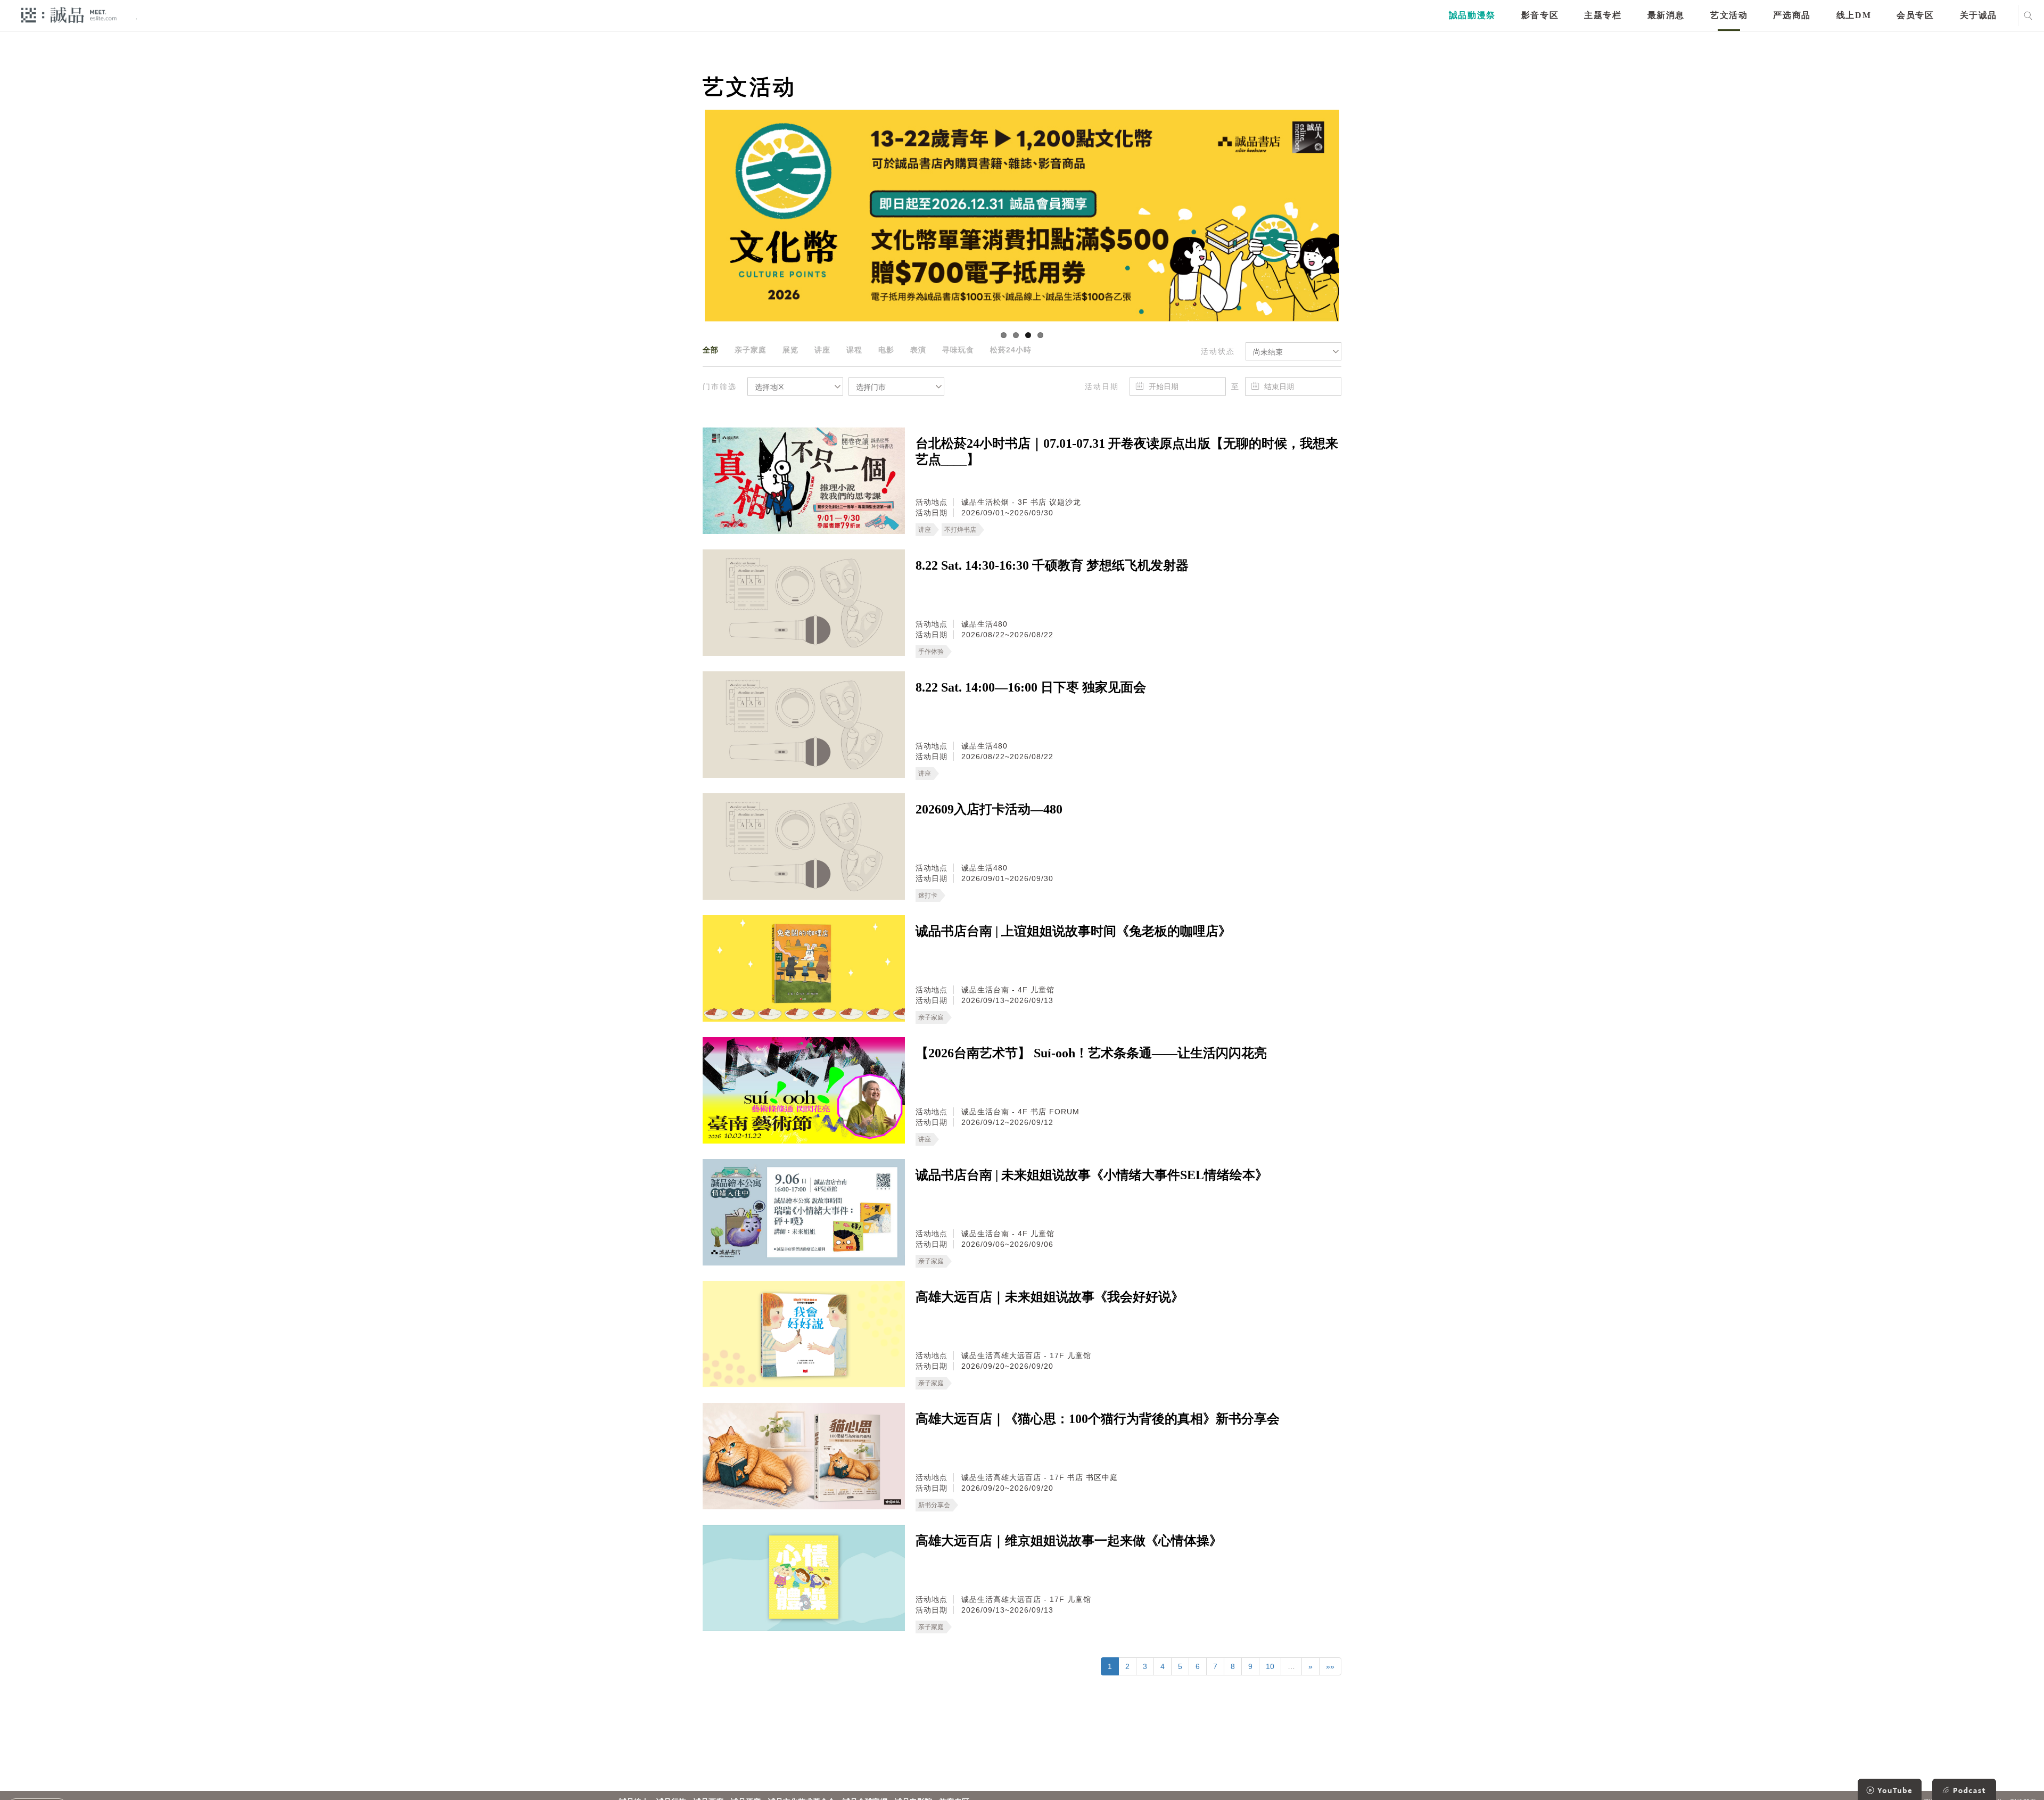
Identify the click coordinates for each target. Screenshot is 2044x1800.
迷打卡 (928, 895)
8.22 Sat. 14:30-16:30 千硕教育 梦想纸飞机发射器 (1052, 565)
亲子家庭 (751, 350)
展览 (790, 350)
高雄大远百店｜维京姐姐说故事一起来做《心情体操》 (1069, 1541)
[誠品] (69, 15)
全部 (711, 350)
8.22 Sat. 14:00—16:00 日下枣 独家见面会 (1031, 687)
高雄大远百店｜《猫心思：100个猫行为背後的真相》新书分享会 (1098, 1419)
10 (1270, 1666)
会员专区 (1915, 15)
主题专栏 (1603, 15)
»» (1330, 1666)
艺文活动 (1729, 15)
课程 (854, 350)
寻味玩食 (958, 350)
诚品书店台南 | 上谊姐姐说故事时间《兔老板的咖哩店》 (1073, 931)
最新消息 (1666, 15)
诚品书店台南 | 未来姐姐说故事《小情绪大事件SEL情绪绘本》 (1092, 1175)
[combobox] (1293, 351)
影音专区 (1540, 15)
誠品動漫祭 (1472, 15)
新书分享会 (934, 1505)
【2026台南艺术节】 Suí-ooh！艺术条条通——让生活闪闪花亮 (1091, 1053)
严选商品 (1792, 15)
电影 (886, 350)
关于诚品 (1979, 15)
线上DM (1854, 15)
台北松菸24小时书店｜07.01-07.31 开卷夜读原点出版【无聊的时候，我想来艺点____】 (1127, 451)
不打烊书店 (960, 530)
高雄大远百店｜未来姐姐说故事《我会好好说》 (1050, 1297)
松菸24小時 (1011, 350)
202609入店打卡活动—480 (989, 809)
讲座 (822, 350)
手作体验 (931, 652)
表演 (918, 350)
